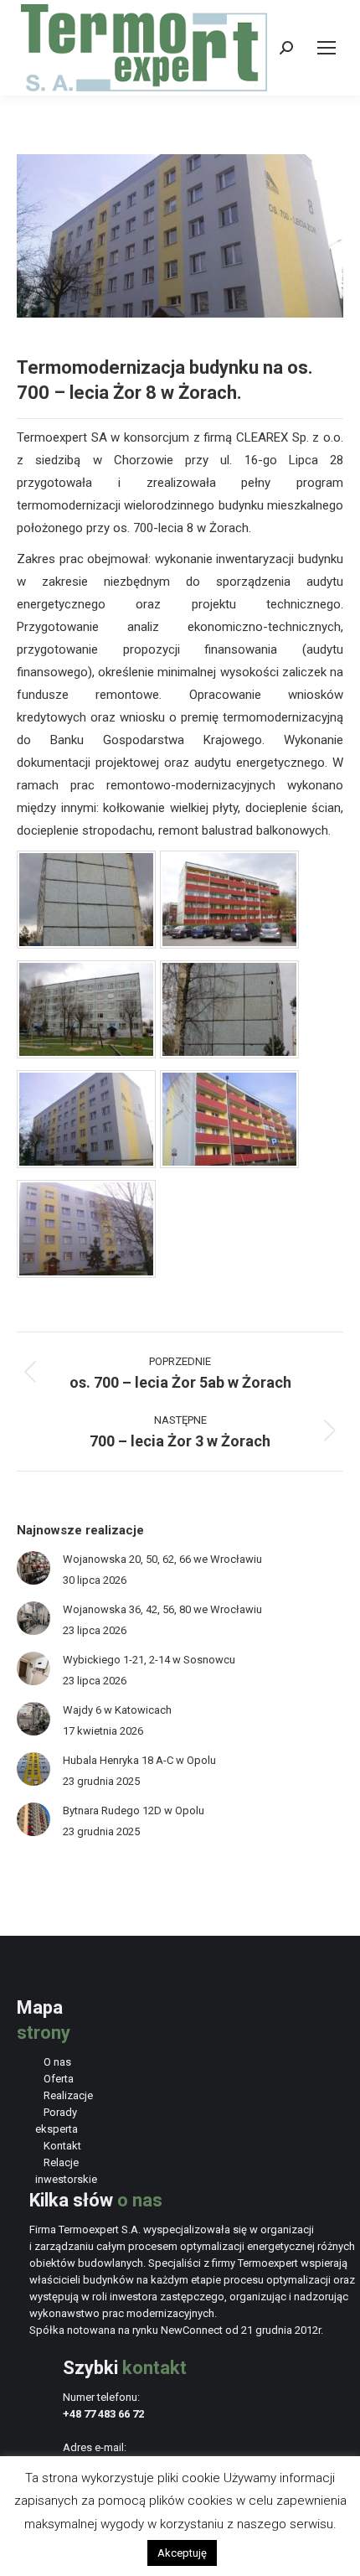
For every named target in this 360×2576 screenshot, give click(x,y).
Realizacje (68, 2095)
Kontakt (62, 2146)
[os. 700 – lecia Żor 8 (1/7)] (86, 944)
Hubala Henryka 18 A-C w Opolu (139, 1760)
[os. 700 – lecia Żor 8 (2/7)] (229, 944)
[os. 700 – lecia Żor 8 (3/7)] (86, 1054)
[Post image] (33, 1568)
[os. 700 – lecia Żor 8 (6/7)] (229, 1164)
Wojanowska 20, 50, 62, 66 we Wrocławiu (162, 1559)
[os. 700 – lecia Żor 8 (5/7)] (86, 1164)
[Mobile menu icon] (327, 48)
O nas (57, 2062)
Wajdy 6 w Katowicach (117, 1710)
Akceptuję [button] (182, 2553)
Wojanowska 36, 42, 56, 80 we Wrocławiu (162, 1609)
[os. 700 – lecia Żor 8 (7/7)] (86, 1274)
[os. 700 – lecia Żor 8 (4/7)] (229, 1054)
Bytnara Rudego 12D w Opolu (134, 1810)
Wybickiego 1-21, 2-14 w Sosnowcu (149, 1660)
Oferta (59, 2079)
